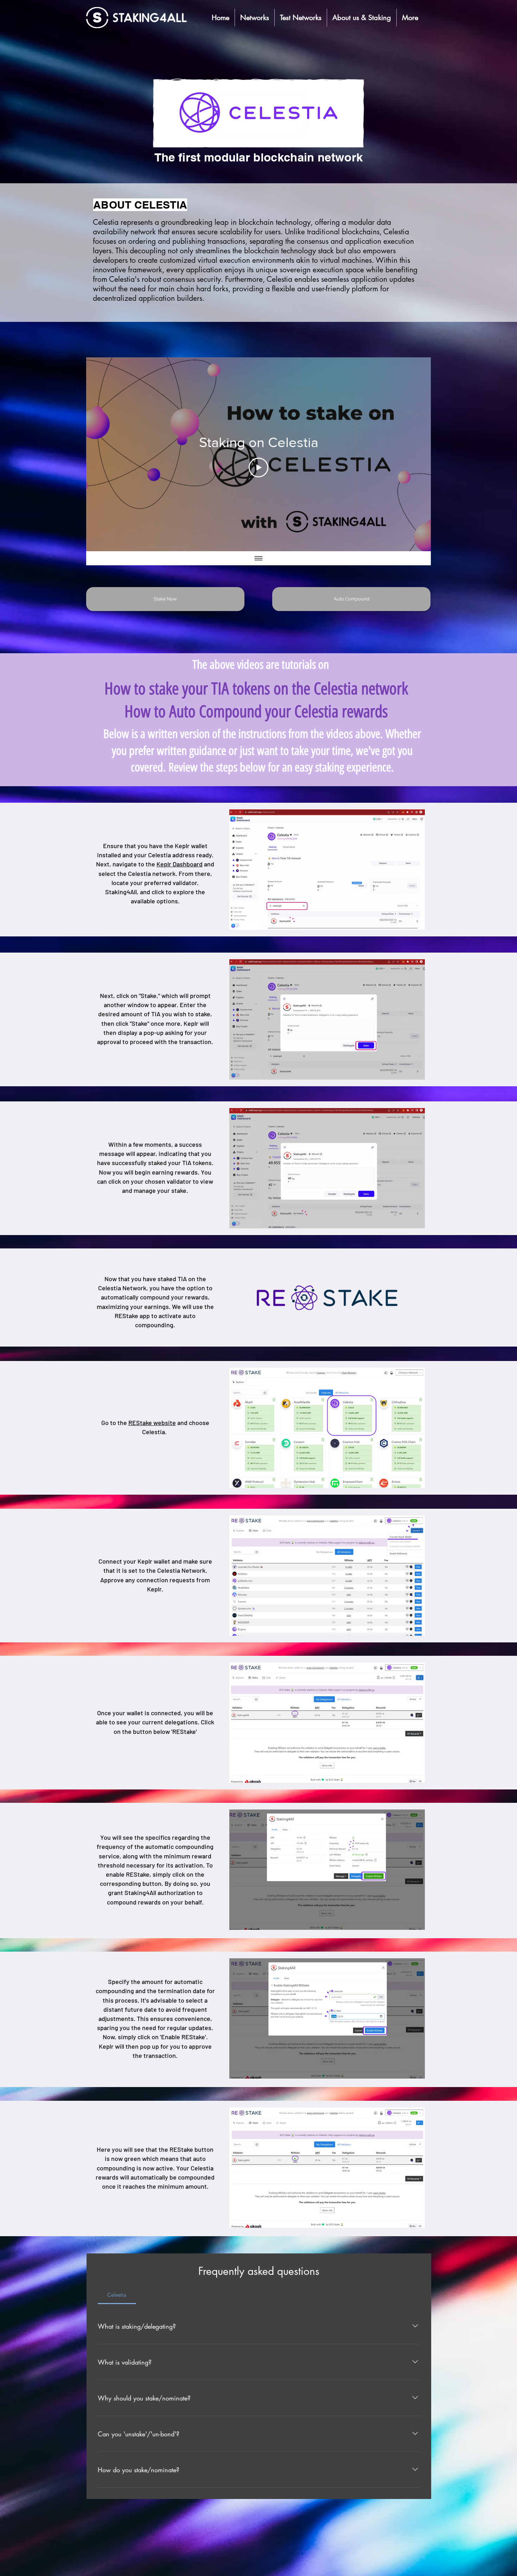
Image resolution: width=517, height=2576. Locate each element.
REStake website (152, 1423)
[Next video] (416, 454)
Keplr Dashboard (180, 864)
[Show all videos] (258, 558)
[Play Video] (258, 468)
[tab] (117, 2295)
